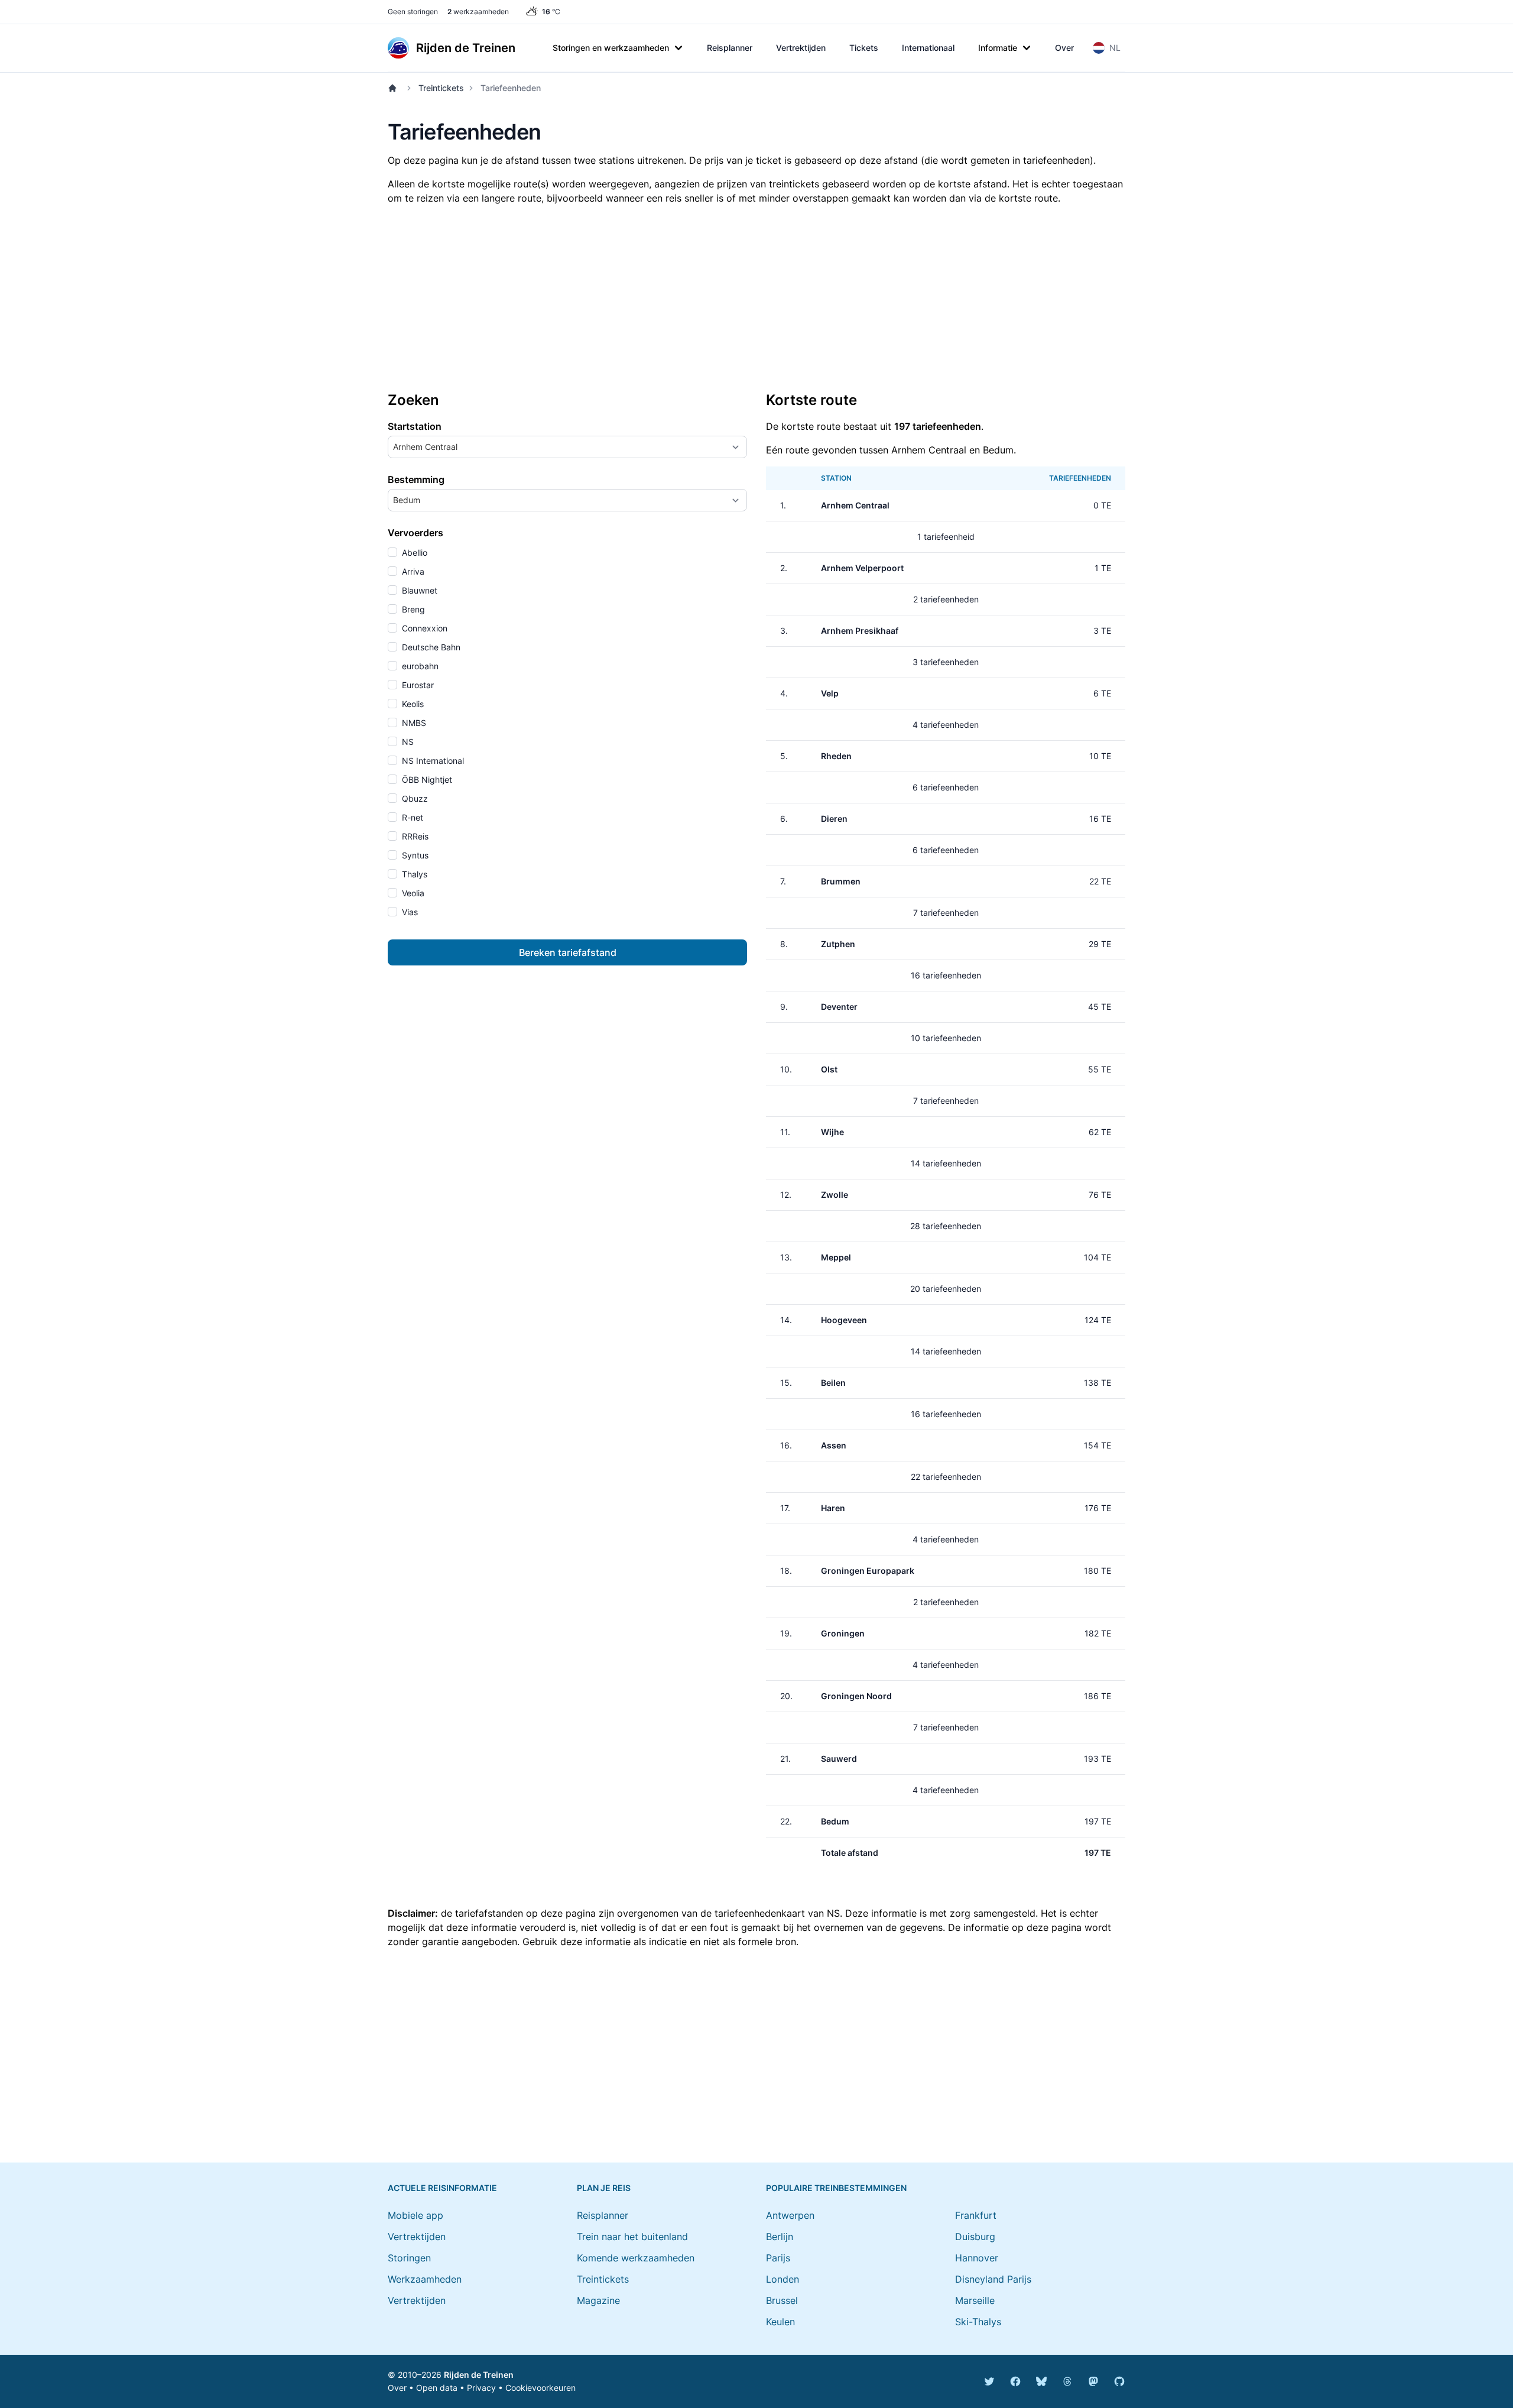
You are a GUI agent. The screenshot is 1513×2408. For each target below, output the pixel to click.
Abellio (413, 552)
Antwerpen (790, 2215)
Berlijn (780, 2237)
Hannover (977, 2258)
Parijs (778, 2258)
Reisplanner (730, 48)
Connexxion (423, 628)
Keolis (412, 704)
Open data (437, 2388)
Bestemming (416, 479)
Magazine (598, 2300)
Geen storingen (413, 12)
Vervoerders (415, 533)
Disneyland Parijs (993, 2279)
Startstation (415, 426)
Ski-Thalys (978, 2322)
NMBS (413, 723)
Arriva (412, 571)
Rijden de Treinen (479, 2375)
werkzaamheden (478, 12)
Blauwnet (418, 590)
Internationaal (928, 48)
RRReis (414, 836)
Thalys (413, 874)
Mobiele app (415, 2215)
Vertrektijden (801, 48)
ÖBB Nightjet (426, 780)
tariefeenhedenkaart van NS (777, 1913)
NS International (432, 761)
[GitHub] (1119, 2381)
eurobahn (419, 666)
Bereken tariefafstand (568, 952)
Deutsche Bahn (430, 647)
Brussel (782, 2300)
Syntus (414, 855)
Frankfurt (976, 2215)
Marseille (975, 2300)
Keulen (780, 2322)
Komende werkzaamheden (636, 2258)
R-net (411, 817)
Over (1064, 48)
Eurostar (417, 685)
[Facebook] (1015, 2381)
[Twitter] (989, 2381)
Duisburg (975, 2237)
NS (407, 742)
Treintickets (441, 88)
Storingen (409, 2258)
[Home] (395, 88)
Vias (409, 912)
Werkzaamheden (425, 2279)
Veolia (412, 893)
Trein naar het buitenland (632, 2237)
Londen (783, 2279)
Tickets (864, 48)
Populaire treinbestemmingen (836, 2188)
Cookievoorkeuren (540, 2388)
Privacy (481, 2388)
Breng (412, 609)
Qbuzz (414, 798)
